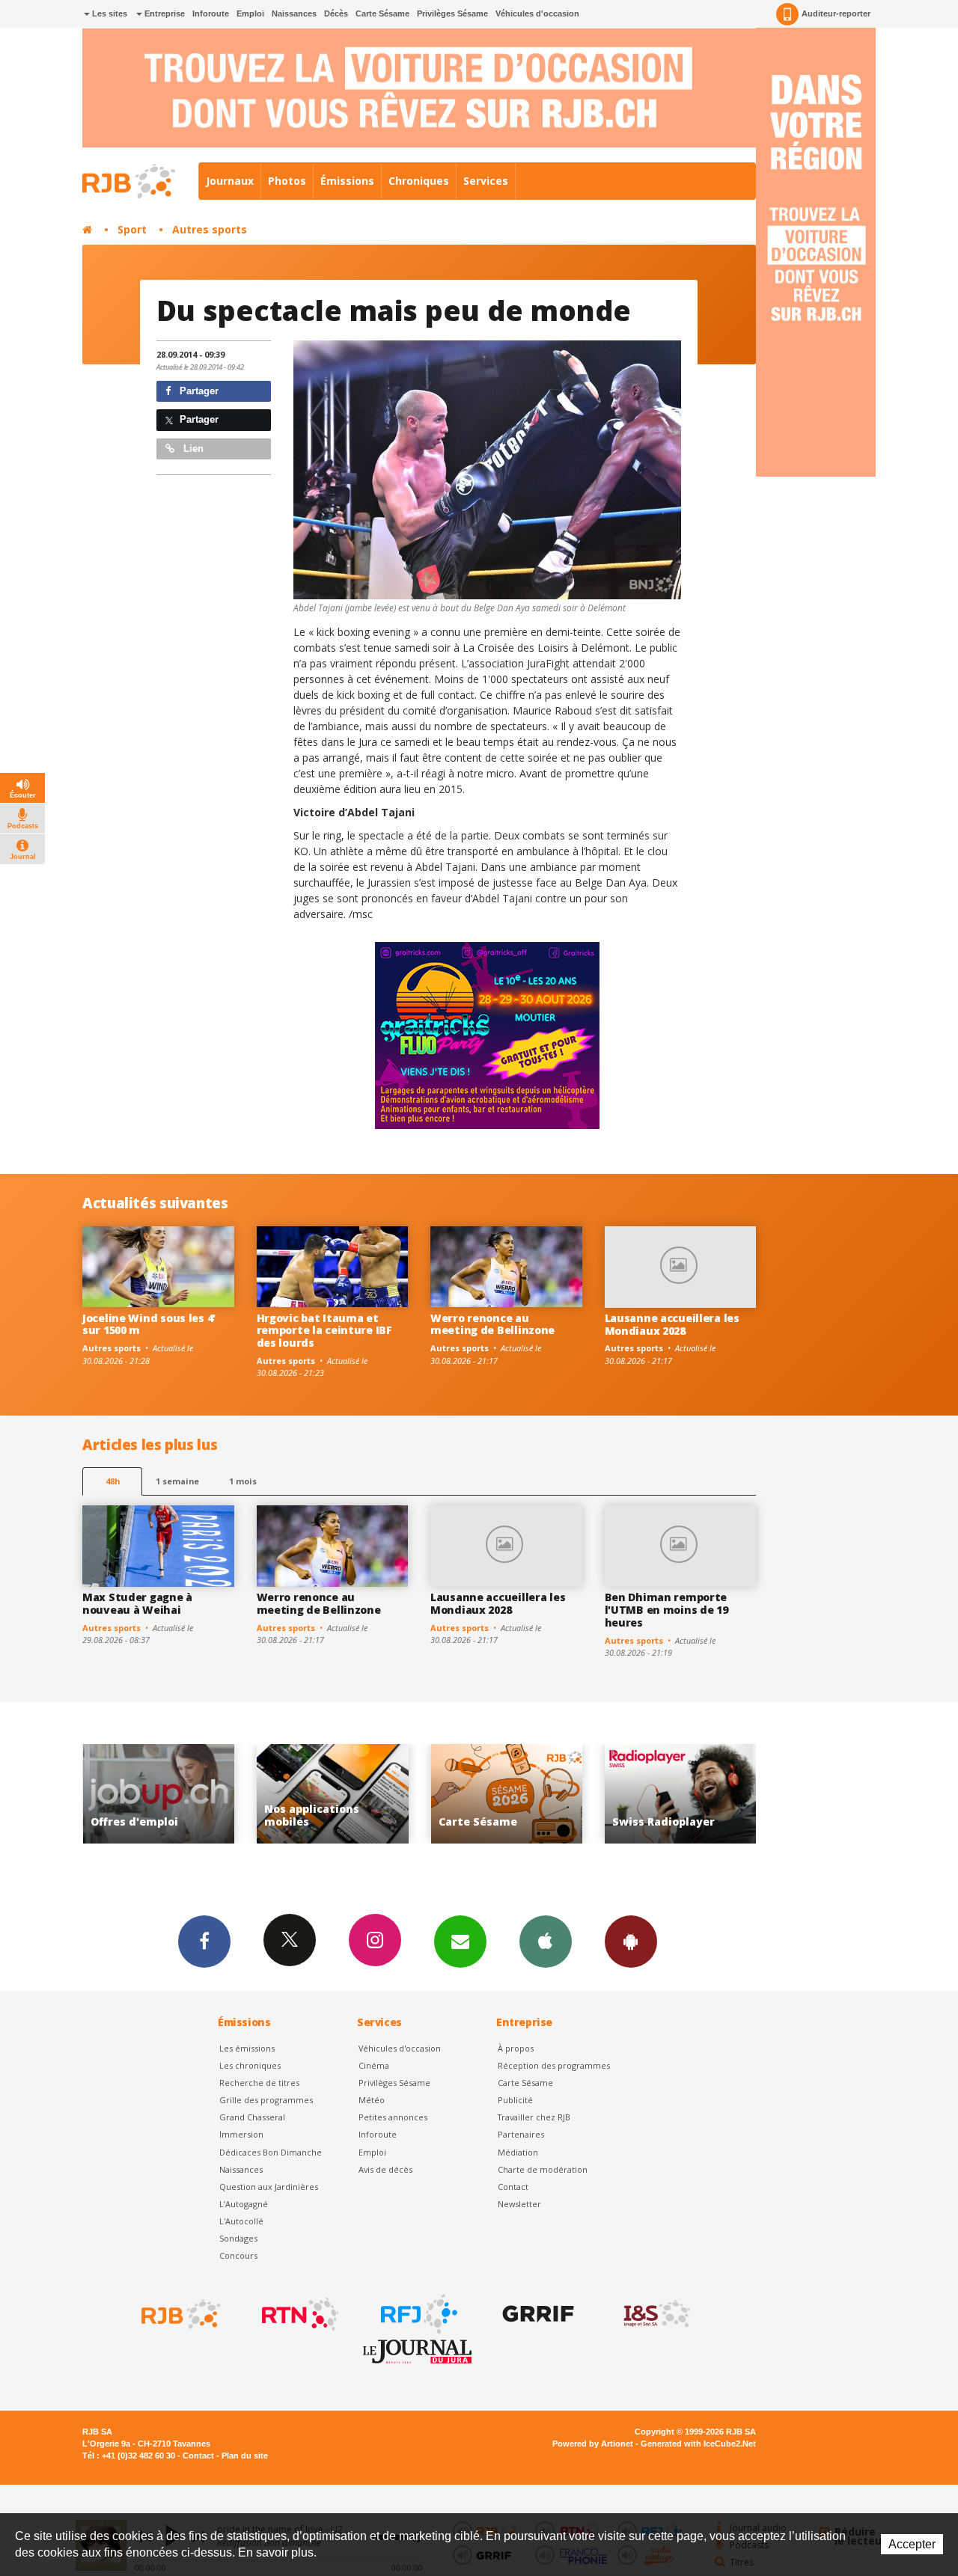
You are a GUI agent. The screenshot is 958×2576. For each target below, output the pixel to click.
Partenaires (521, 2134)
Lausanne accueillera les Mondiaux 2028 (672, 1324)
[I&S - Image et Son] (656, 2314)
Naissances (294, 13)
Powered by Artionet (593, 2444)
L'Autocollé (241, 2221)
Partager (198, 391)
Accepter (912, 2544)
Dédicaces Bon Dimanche (271, 2152)
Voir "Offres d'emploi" (688, 1794)
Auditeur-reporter (836, 13)
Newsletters (460, 1942)
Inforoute (211, 13)
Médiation (518, 2152)
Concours (238, 2255)
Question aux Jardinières (269, 2187)
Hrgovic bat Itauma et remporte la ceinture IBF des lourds (324, 1331)
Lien (192, 449)
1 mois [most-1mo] (243, 1481)
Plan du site (245, 2456)
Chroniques (419, 181)
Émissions (347, 181)
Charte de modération (543, 2169)
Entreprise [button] (164, 13)
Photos (287, 181)
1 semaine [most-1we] (177, 1481)
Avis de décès (385, 2169)
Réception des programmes (554, 2065)
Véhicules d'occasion (537, 13)
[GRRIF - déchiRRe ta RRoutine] (537, 2314)
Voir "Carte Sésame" (340, 1794)
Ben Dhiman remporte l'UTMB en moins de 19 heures (666, 1610)
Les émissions (247, 2048)
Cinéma (374, 2065)
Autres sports (210, 229)
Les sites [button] (109, 13)
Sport (132, 229)
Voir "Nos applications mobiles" (167, 1794)
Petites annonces (393, 2117)
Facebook (204, 1942)
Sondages (238, 2238)
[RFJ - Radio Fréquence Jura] (418, 2314)
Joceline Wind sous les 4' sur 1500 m (149, 1324)
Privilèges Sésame (452, 13)
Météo (372, 2100)
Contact (513, 2187)
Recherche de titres (259, 2083)
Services (486, 181)
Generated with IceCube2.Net (698, 2444)
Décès (336, 13)
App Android (631, 1942)
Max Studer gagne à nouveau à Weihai (137, 1603)
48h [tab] (113, 1481)
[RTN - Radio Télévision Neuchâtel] (299, 2314)
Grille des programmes (266, 2100)
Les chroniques (250, 2065)
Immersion (241, 2134)
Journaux (230, 181)
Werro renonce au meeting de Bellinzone (492, 1324)
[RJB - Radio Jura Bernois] (180, 2314)
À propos (516, 2048)
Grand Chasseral (252, 2117)
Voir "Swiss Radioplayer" (515, 1794)
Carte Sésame (382, 13)
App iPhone (546, 1942)
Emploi (250, 13)
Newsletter (519, 2204)
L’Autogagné (244, 2204)
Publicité (515, 2100)
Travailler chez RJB (534, 2117)
